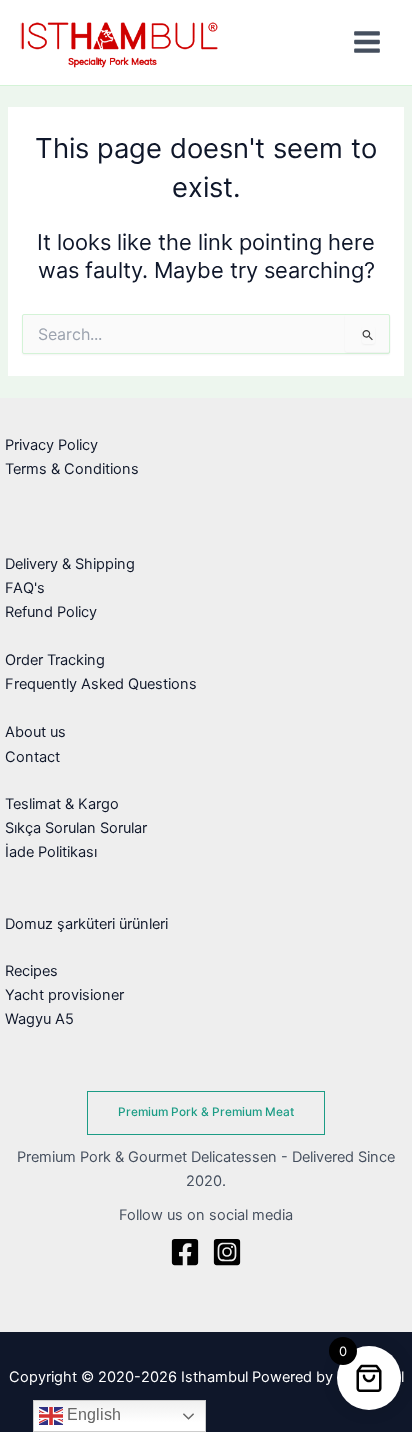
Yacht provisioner (64, 995)
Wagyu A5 (39, 1019)
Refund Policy (51, 612)
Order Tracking (55, 660)
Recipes (31, 971)
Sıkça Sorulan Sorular (76, 828)
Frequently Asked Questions (101, 684)
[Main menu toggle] (367, 42)
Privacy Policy (51, 445)
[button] (206, 1113)
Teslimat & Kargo (62, 804)
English (92, 1414)
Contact (32, 757)
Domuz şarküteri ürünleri (86, 924)
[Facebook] (185, 1252)
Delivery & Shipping (70, 564)
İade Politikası (51, 852)
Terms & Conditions (72, 469)
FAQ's (25, 588)
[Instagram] (227, 1252)
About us (35, 732)
